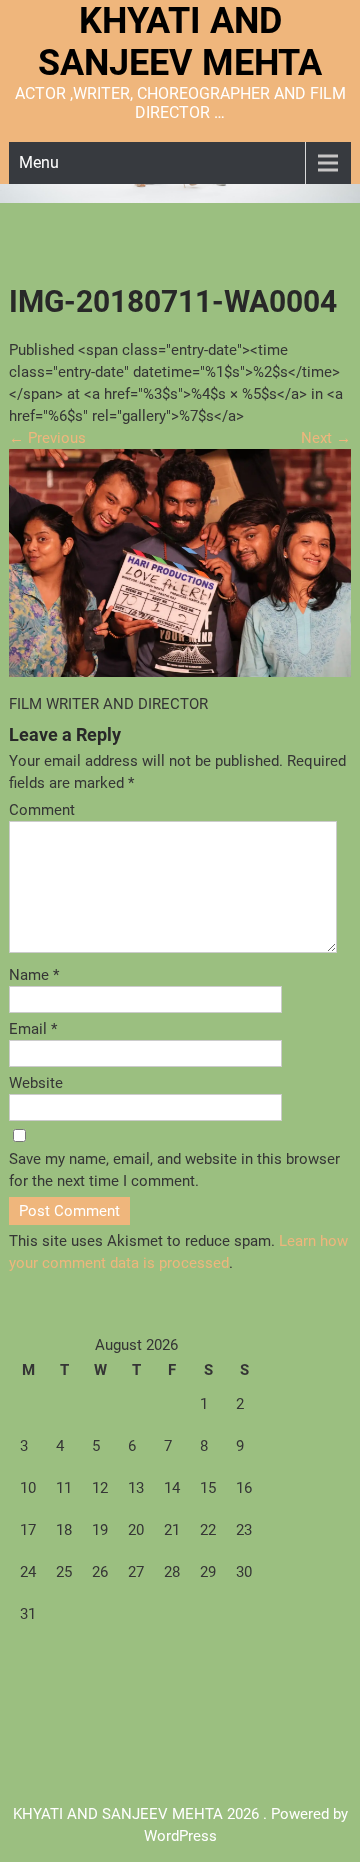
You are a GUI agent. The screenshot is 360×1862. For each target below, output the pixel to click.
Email (33, 1029)
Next (326, 438)
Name (34, 975)
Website (36, 1083)
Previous (47, 438)
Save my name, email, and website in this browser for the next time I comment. (174, 1170)
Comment (42, 810)
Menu (39, 162)
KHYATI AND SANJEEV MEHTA (180, 42)
